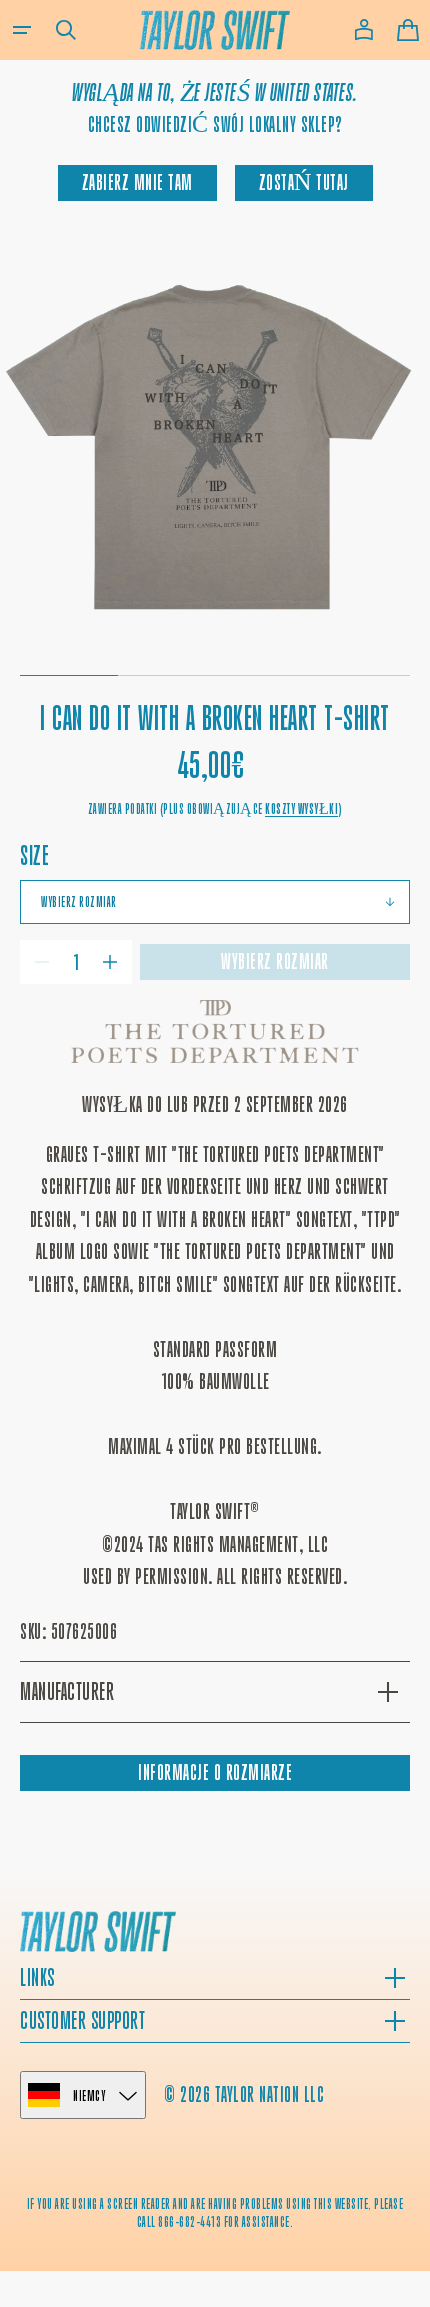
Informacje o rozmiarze (215, 1772)
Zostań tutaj (304, 182)
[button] (22, 30)
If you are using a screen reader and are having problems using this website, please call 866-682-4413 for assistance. (215, 2212)
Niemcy (89, 2095)
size (34, 855)
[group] (215, 444)
